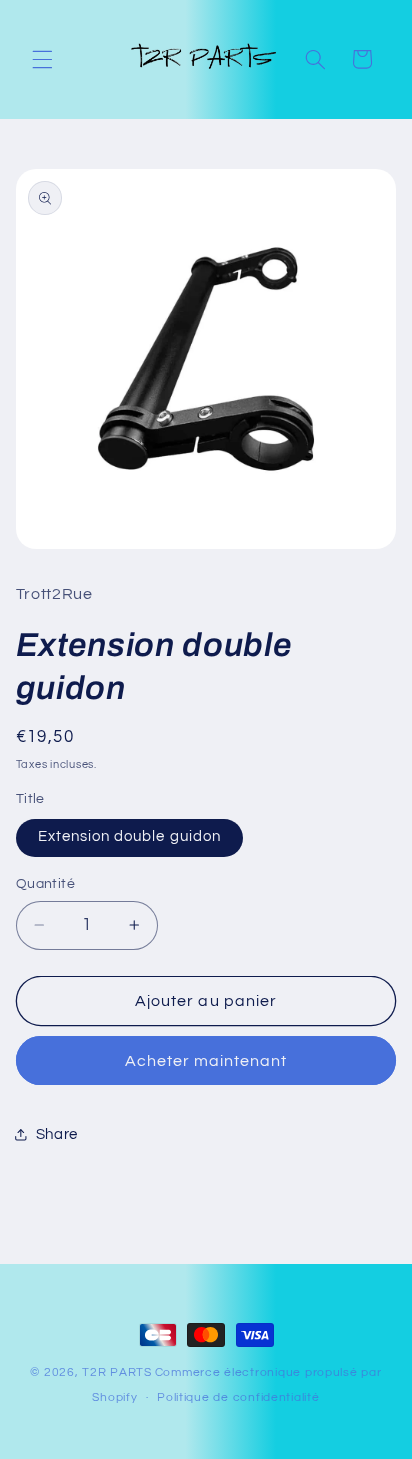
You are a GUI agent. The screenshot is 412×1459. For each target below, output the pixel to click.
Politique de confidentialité (238, 1397)
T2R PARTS (117, 1372)
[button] (42, 59)
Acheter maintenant (206, 1061)
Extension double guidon (129, 836)
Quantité (45, 884)
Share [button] (57, 1134)
